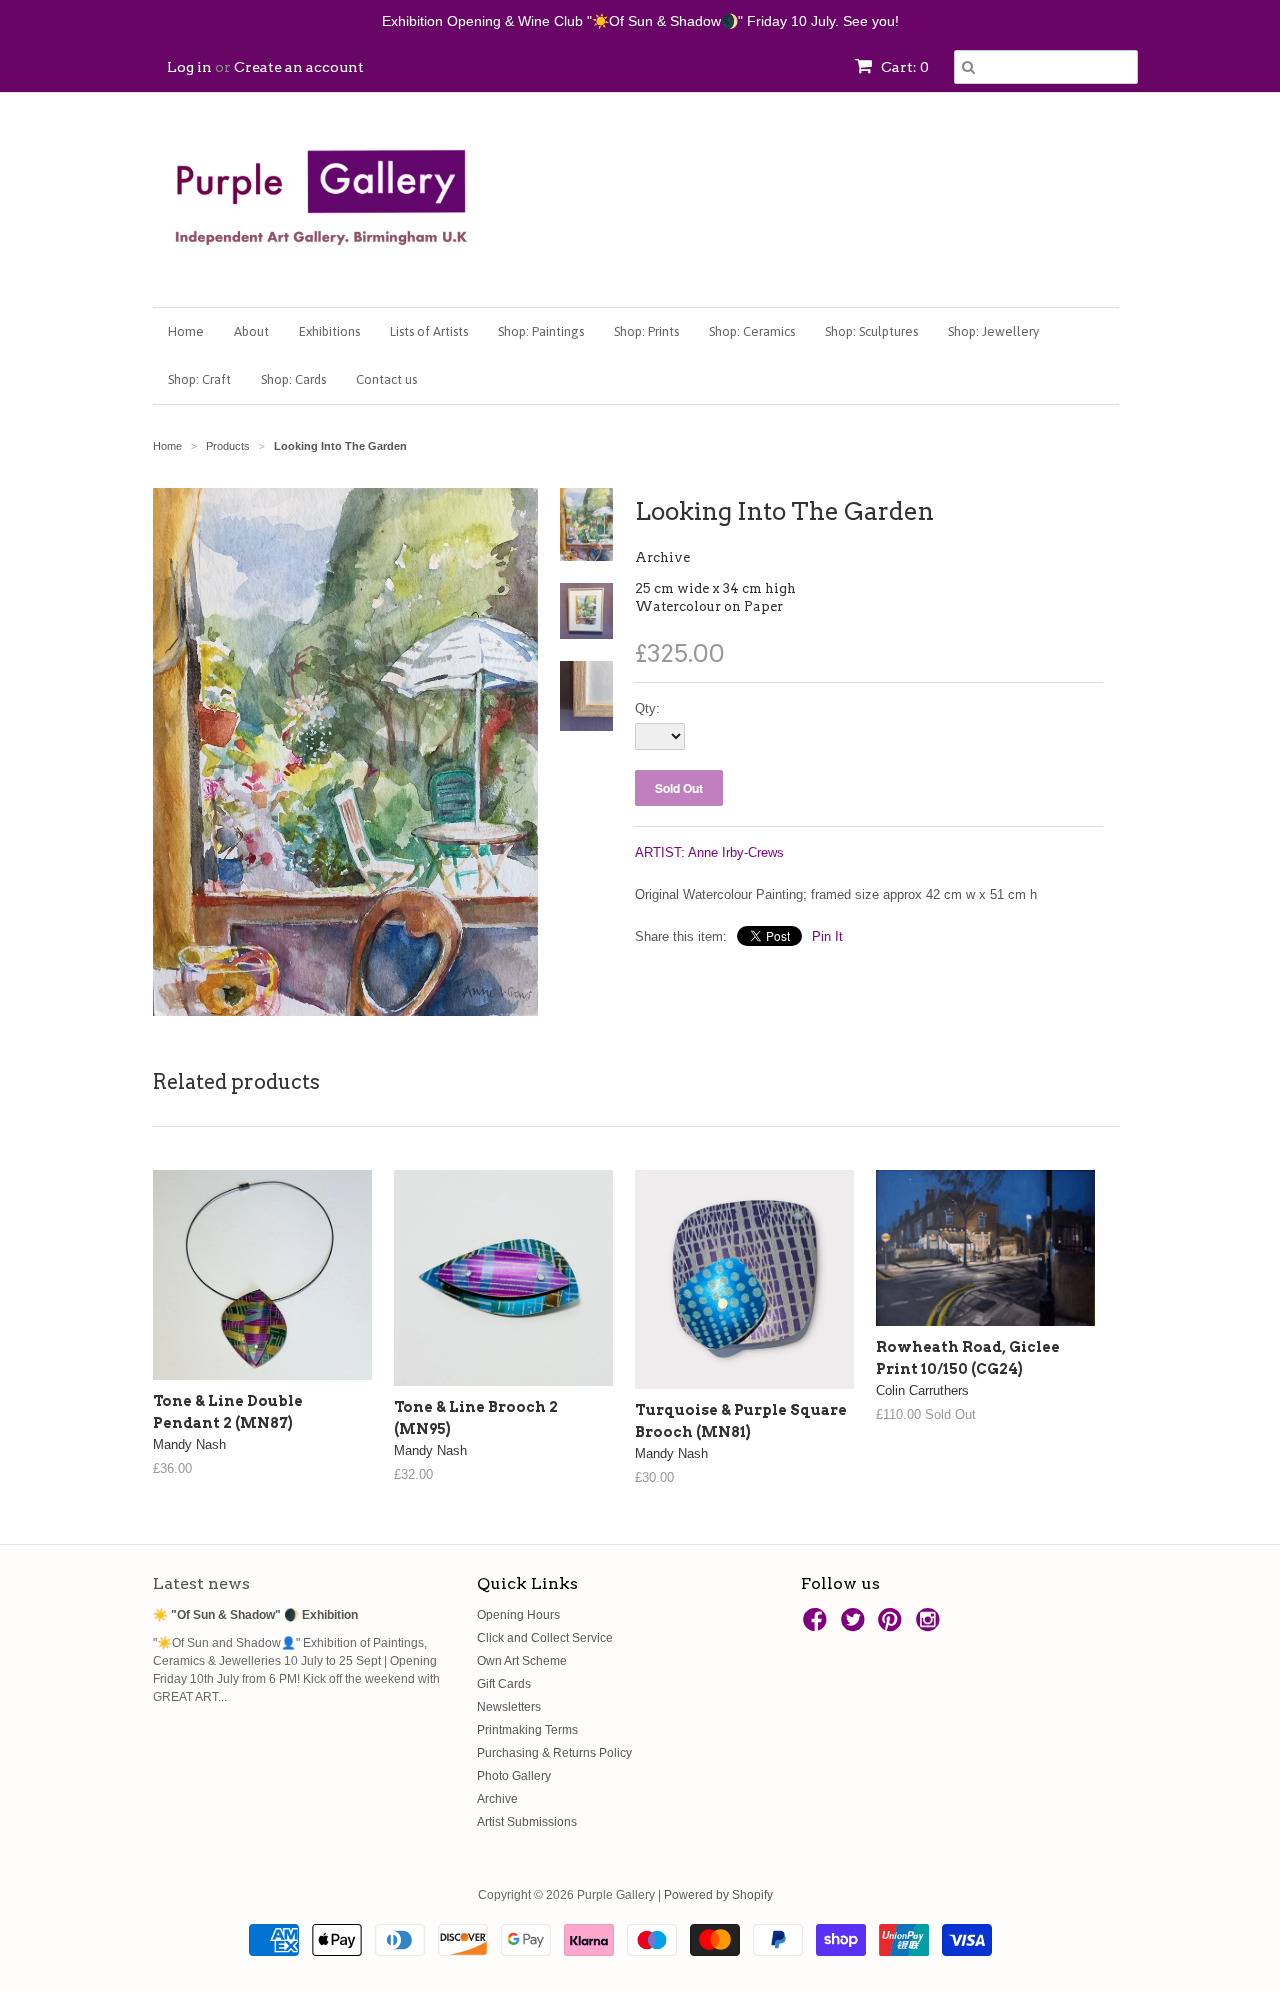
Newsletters (509, 1707)
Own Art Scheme (522, 1661)
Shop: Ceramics (752, 331)
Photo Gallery (514, 1776)
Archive (662, 557)
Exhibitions (329, 331)
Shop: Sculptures (871, 331)
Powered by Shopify (718, 1895)
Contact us (386, 379)
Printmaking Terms (527, 1730)
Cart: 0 (903, 67)
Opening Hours (518, 1615)
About (251, 331)
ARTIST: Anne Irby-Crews (709, 852)
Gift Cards (504, 1684)
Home (186, 331)
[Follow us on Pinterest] (893, 1626)
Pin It (827, 936)
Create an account (299, 67)
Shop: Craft (199, 379)
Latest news (201, 1583)
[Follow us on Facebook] (818, 1626)
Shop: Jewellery (993, 331)
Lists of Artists (429, 331)
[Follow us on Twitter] (856, 1626)
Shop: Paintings (541, 331)
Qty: (647, 708)
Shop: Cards (293, 379)
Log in (189, 67)
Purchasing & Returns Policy (554, 1753)
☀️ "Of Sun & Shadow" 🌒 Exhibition (255, 1615)
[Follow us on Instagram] (931, 1626)
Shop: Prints (646, 331)
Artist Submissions (527, 1822)
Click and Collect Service (545, 1638)
